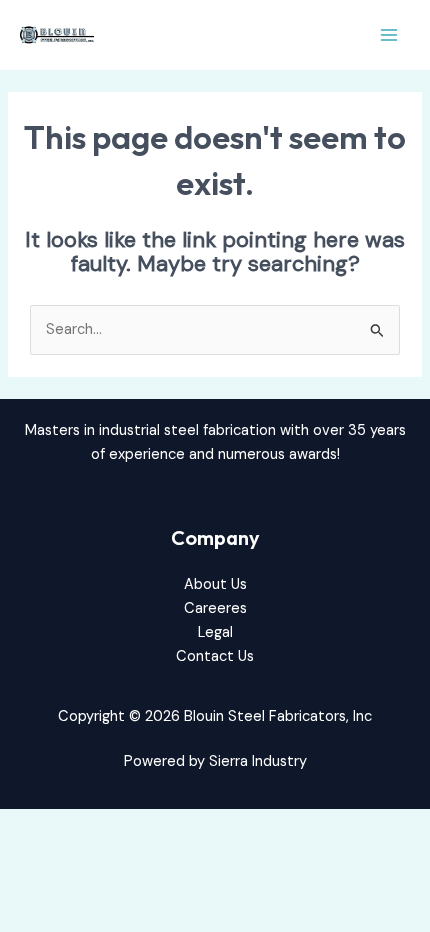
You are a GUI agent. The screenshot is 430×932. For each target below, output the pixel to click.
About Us (215, 584)
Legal (215, 632)
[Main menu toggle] (389, 35)
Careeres (215, 608)
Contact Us (215, 656)
